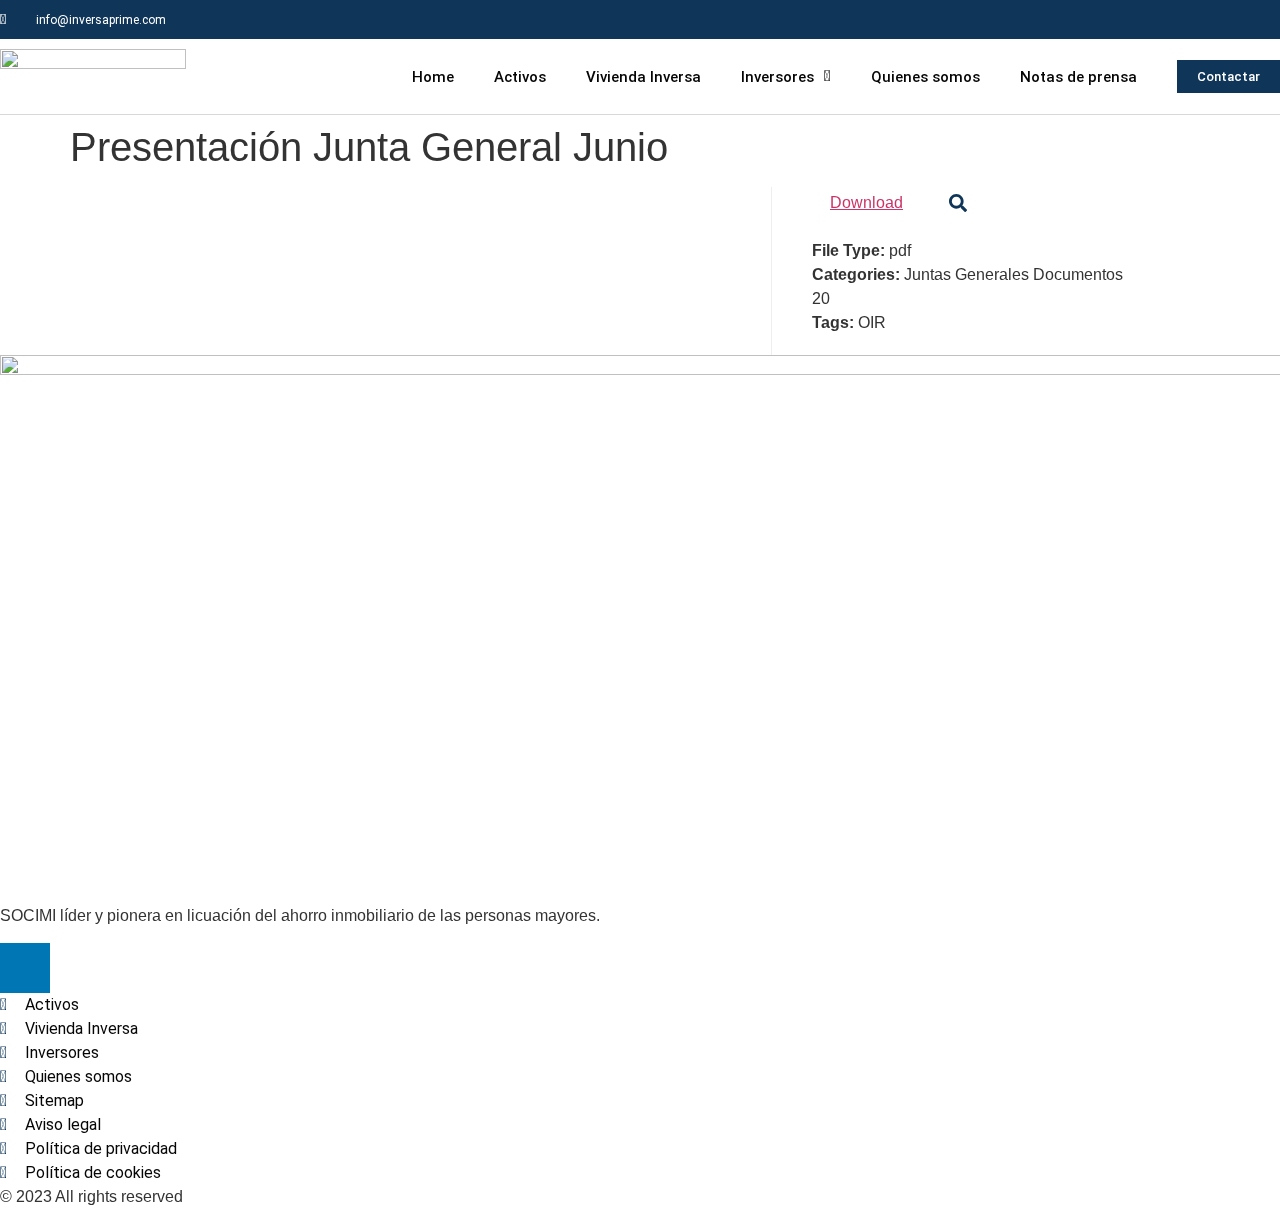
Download (866, 202)
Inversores (777, 77)
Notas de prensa (1078, 77)
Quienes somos (925, 77)
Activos (520, 77)
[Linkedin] (1260, 19)
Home (433, 77)
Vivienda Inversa (643, 77)
